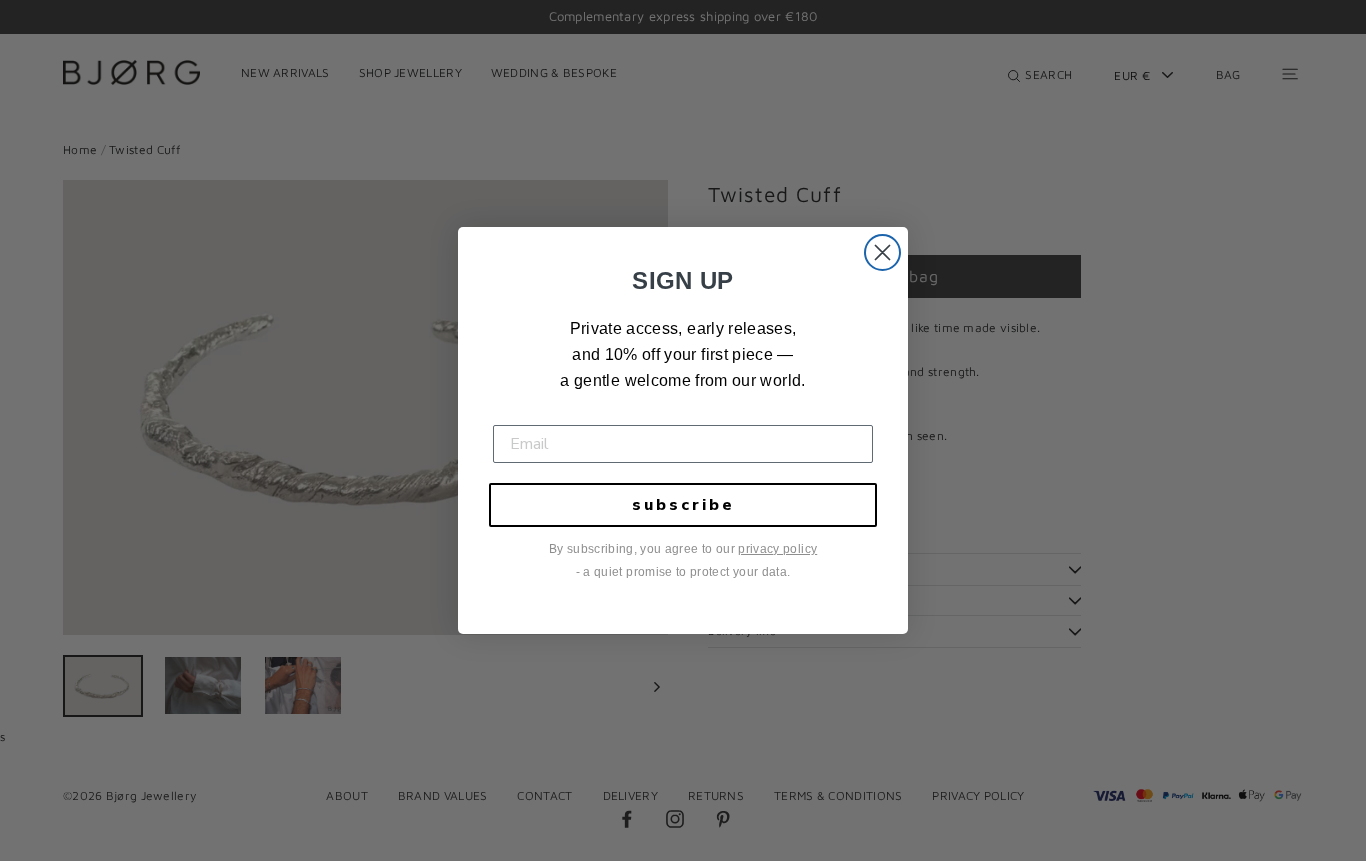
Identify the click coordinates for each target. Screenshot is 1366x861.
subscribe (683, 505)
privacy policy (777, 549)
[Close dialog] (882, 252)
